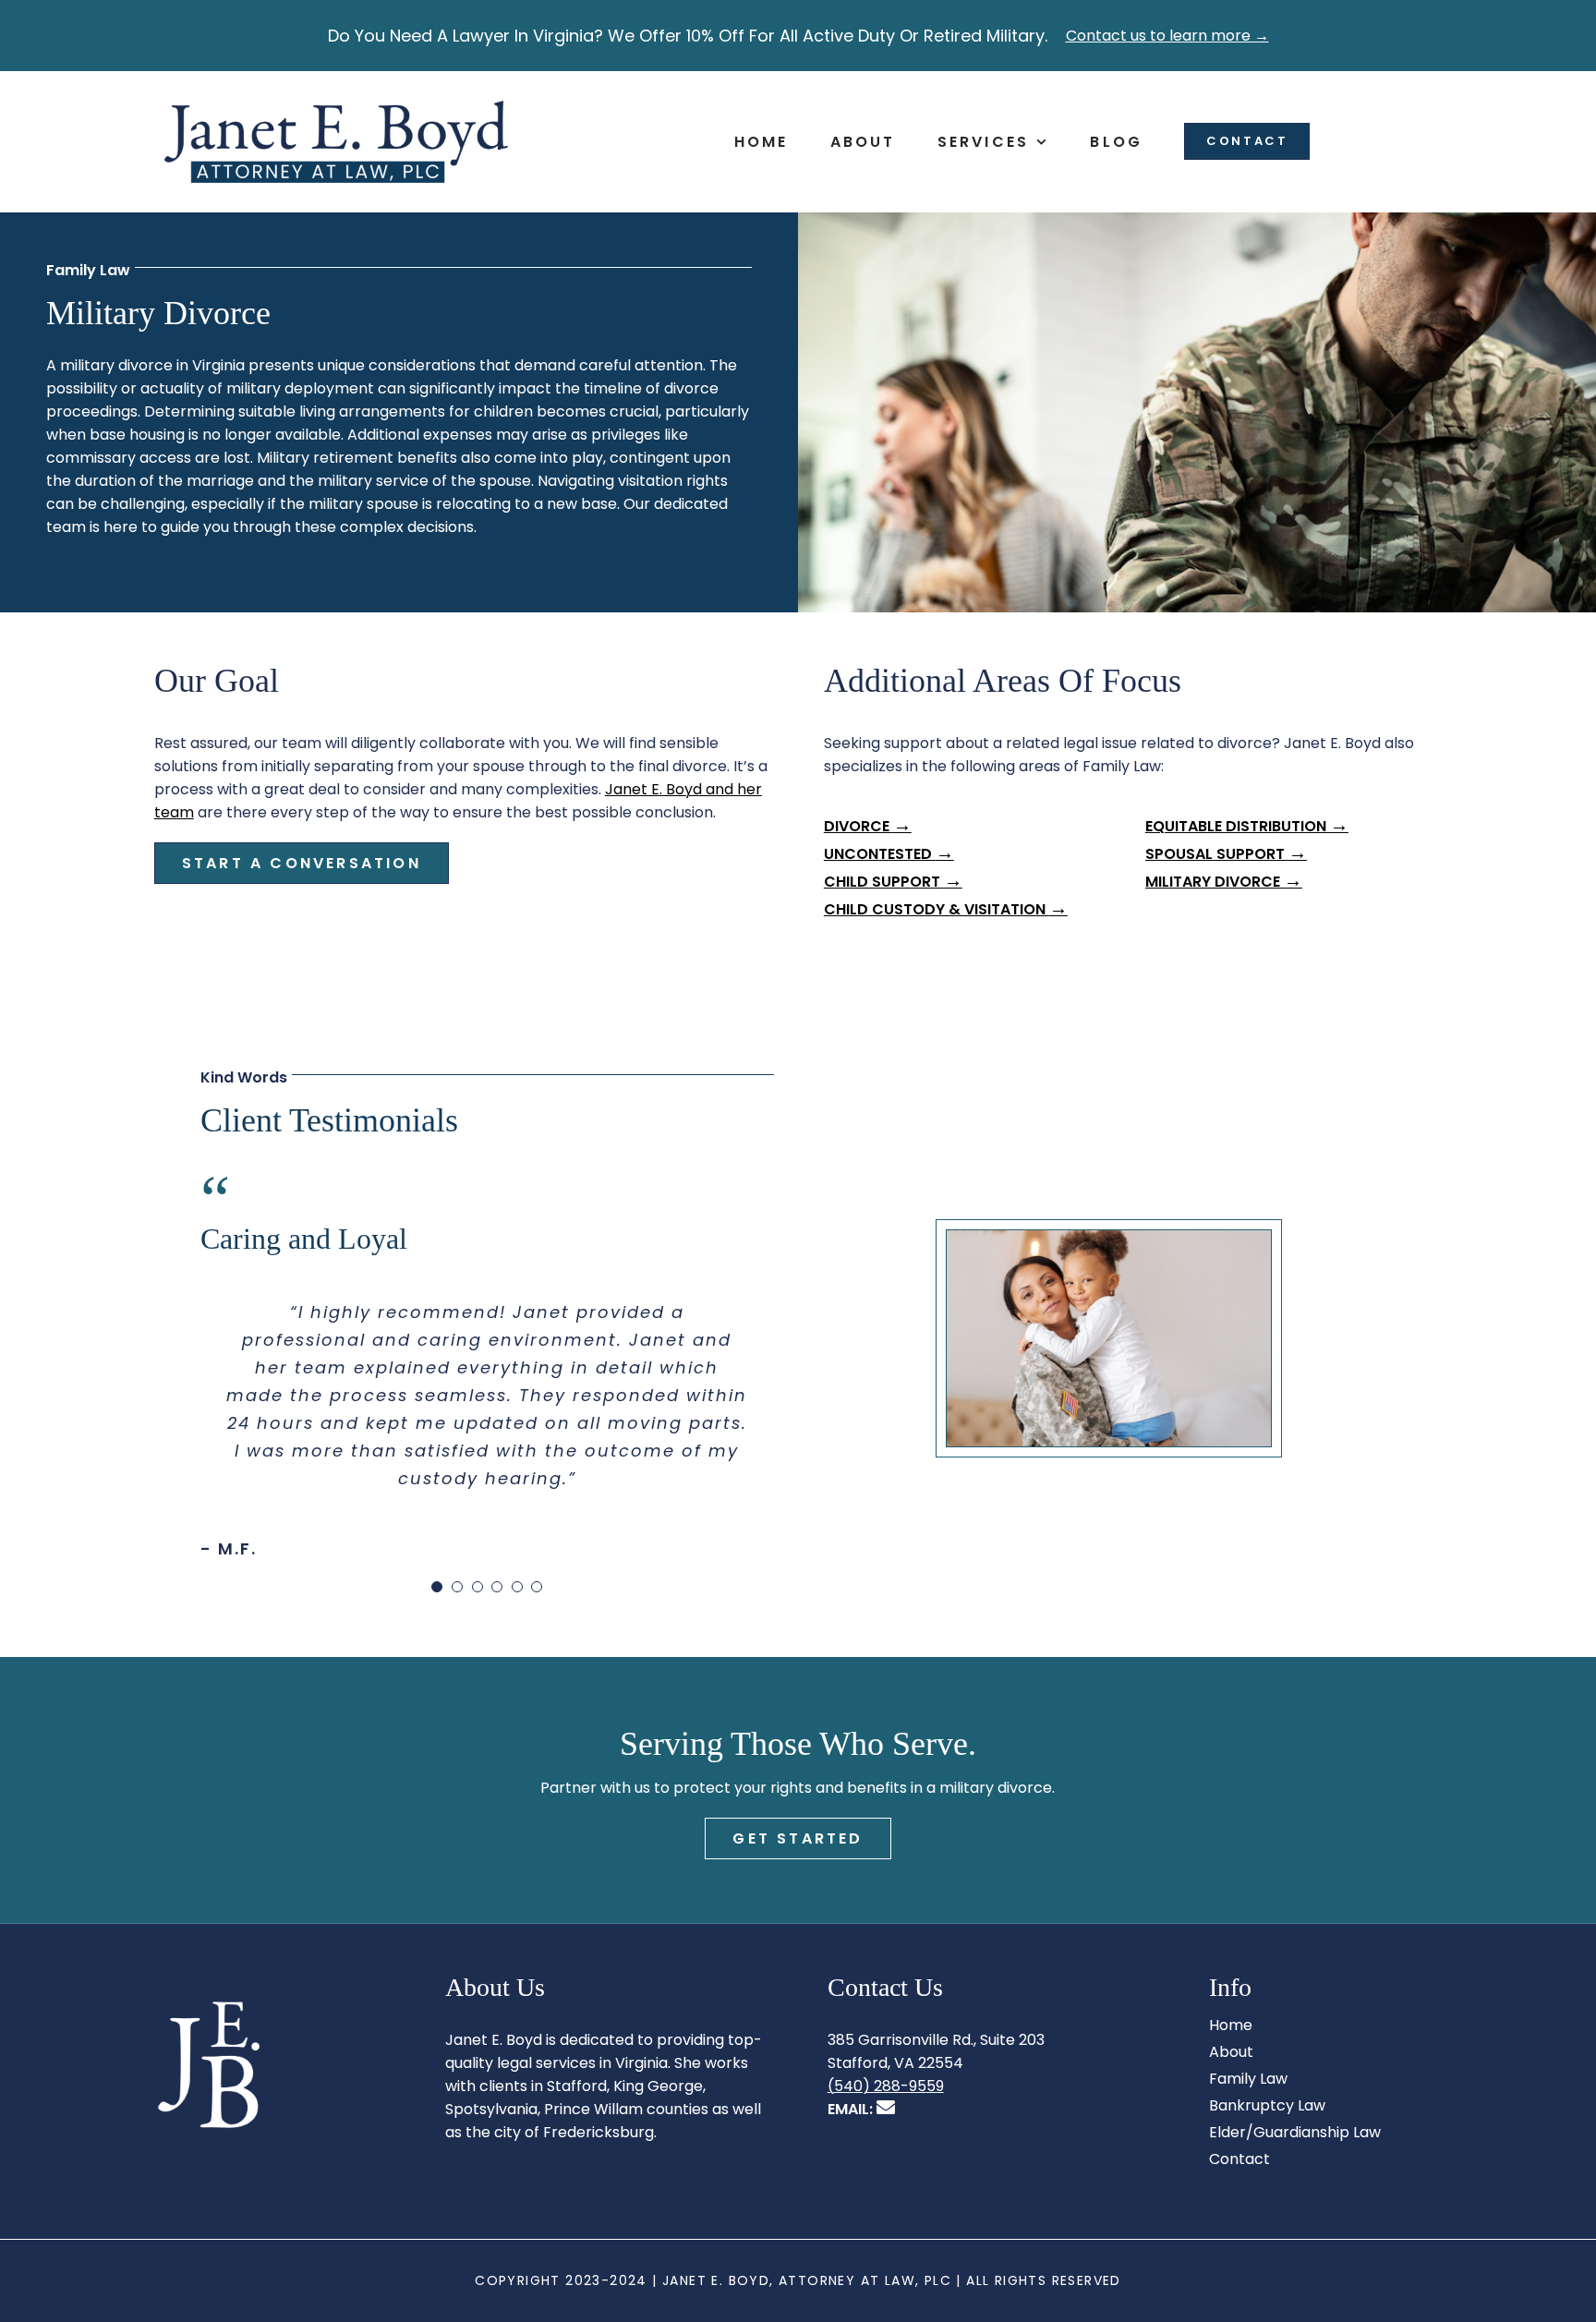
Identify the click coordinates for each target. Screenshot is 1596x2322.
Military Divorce (1224, 882)
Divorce (868, 826)
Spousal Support (1226, 854)
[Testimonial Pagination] (437, 1587)
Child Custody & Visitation (946, 909)
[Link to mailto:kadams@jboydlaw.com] (886, 2108)
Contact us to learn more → (1167, 36)
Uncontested (889, 854)
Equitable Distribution (1247, 826)
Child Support (893, 882)
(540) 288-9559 (886, 2086)
